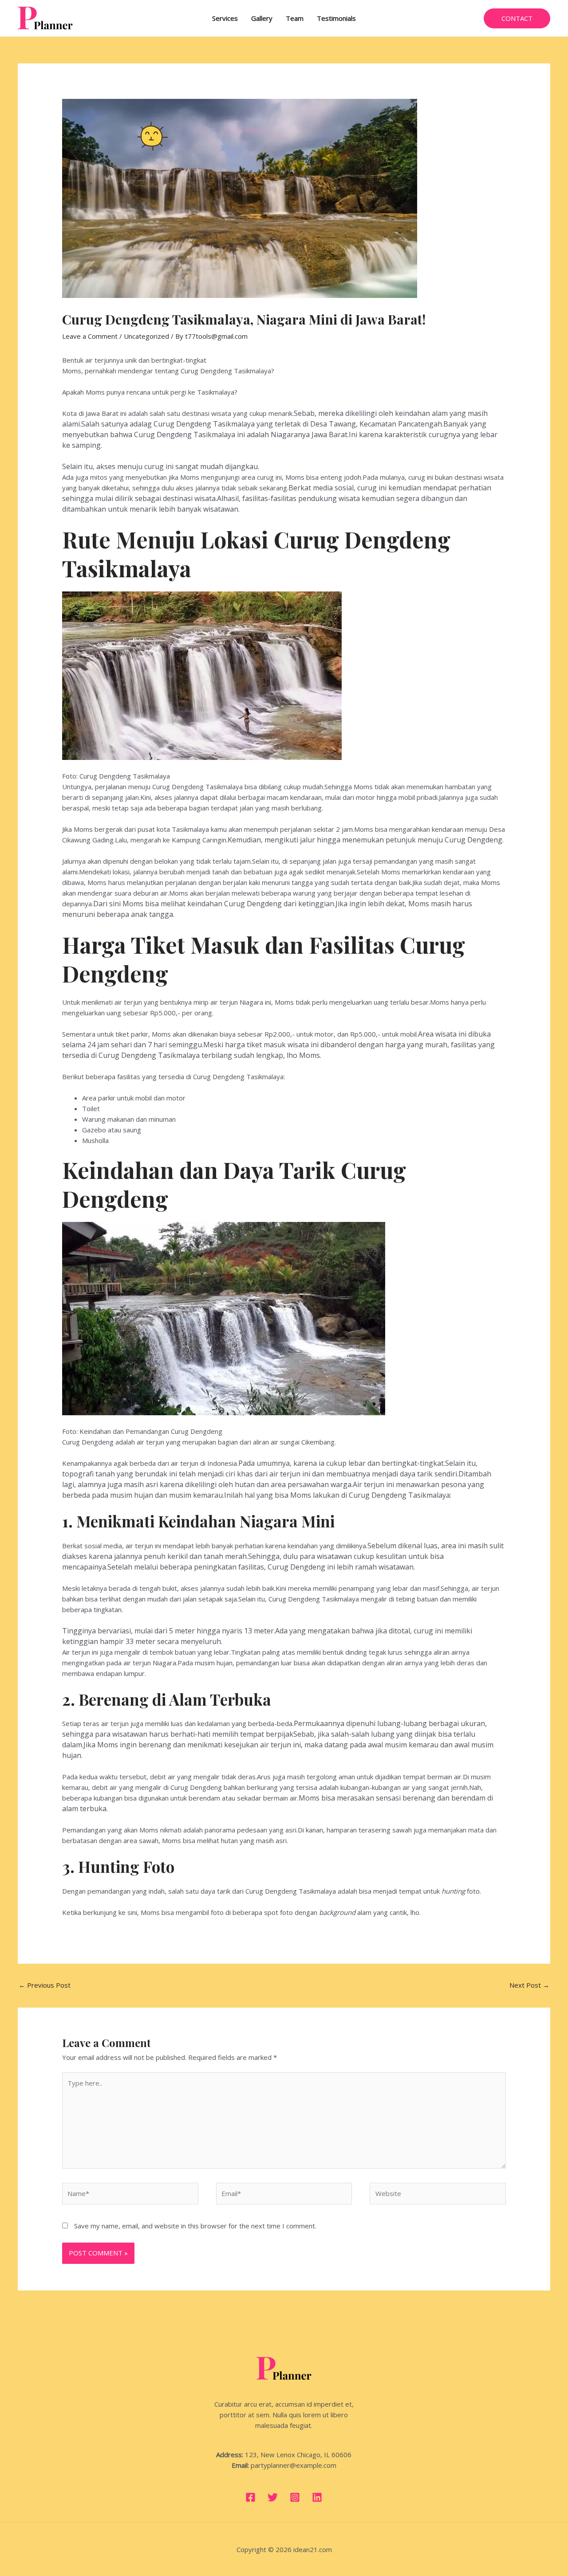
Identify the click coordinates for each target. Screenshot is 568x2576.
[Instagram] (295, 2497)
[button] (517, 18)
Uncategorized (146, 336)
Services (225, 18)
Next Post (529, 1985)
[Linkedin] (317, 2497)
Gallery (262, 18)
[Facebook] (250, 2497)
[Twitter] (273, 2497)
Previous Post (45, 1985)
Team (295, 18)
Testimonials (336, 18)
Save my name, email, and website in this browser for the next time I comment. (195, 2226)
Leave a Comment (90, 336)
